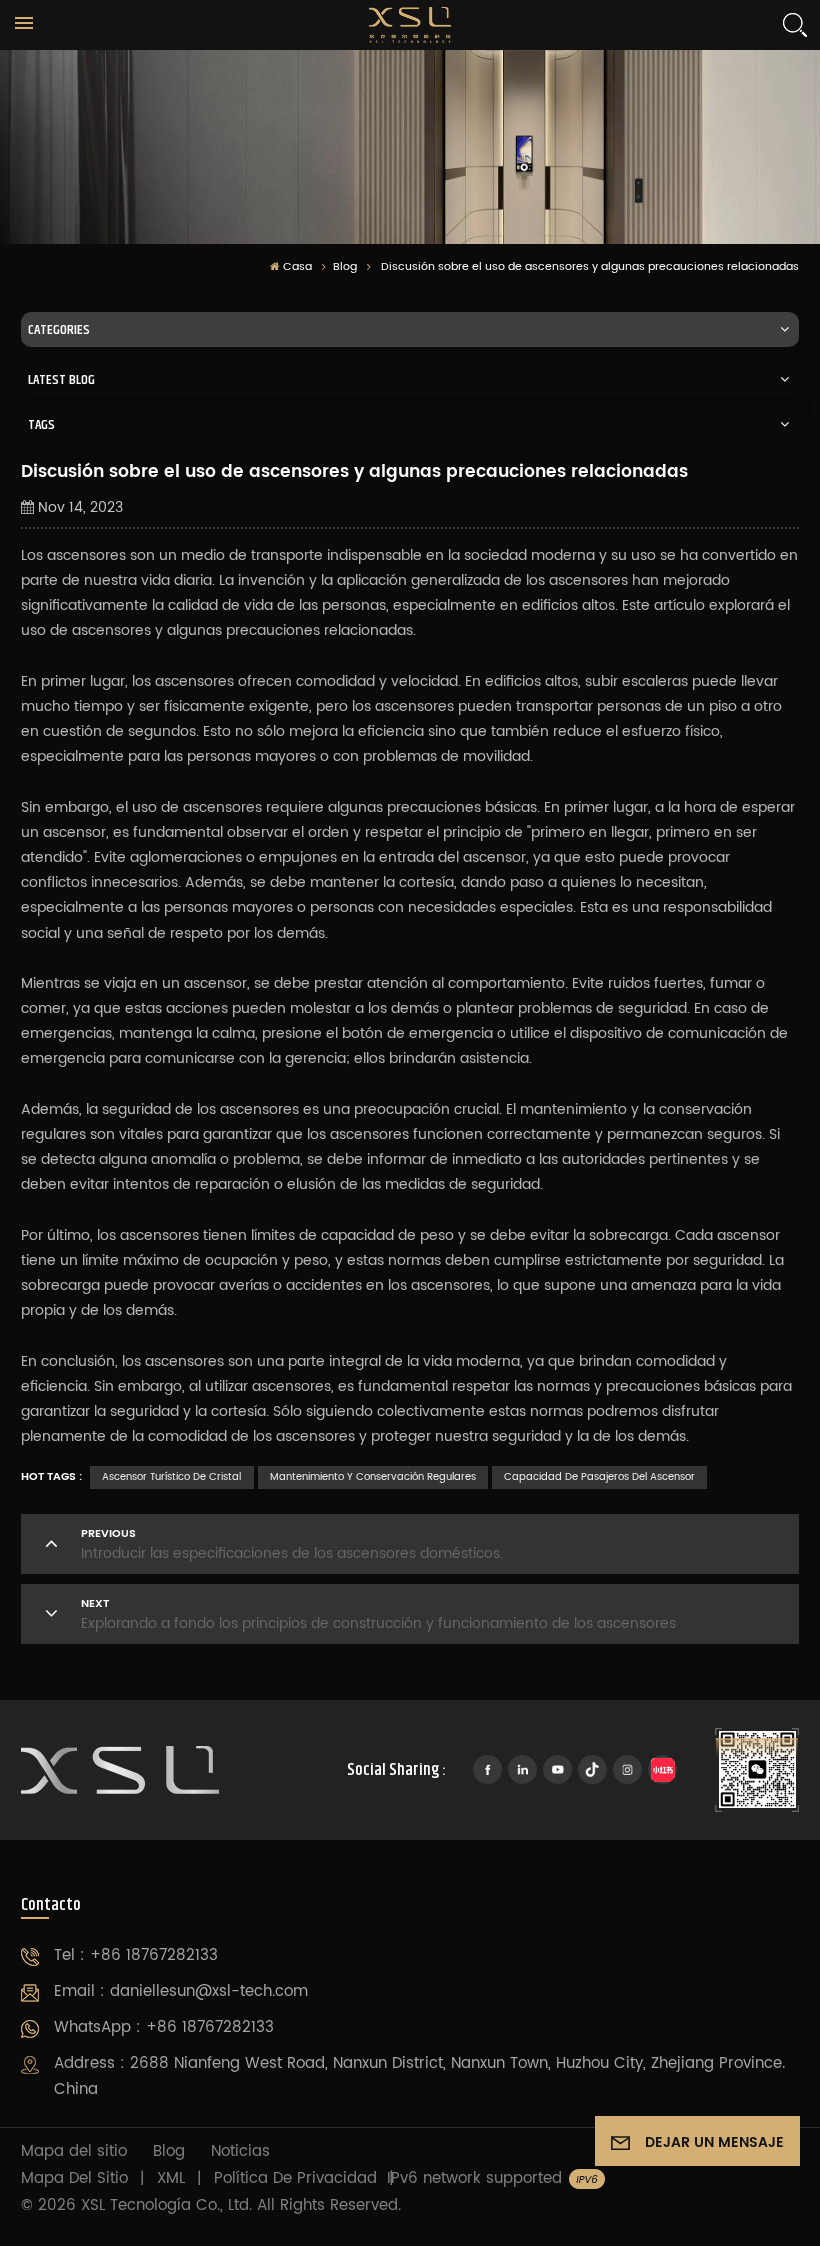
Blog (345, 267)
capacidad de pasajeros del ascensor (599, 1477)
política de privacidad (295, 2178)
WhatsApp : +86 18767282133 (164, 2027)
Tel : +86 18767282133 (136, 1955)
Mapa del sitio (74, 2151)
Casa (297, 267)
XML (171, 2178)
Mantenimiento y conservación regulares (373, 1477)
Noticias (240, 2151)
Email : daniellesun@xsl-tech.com (181, 1991)
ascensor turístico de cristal (171, 1477)
